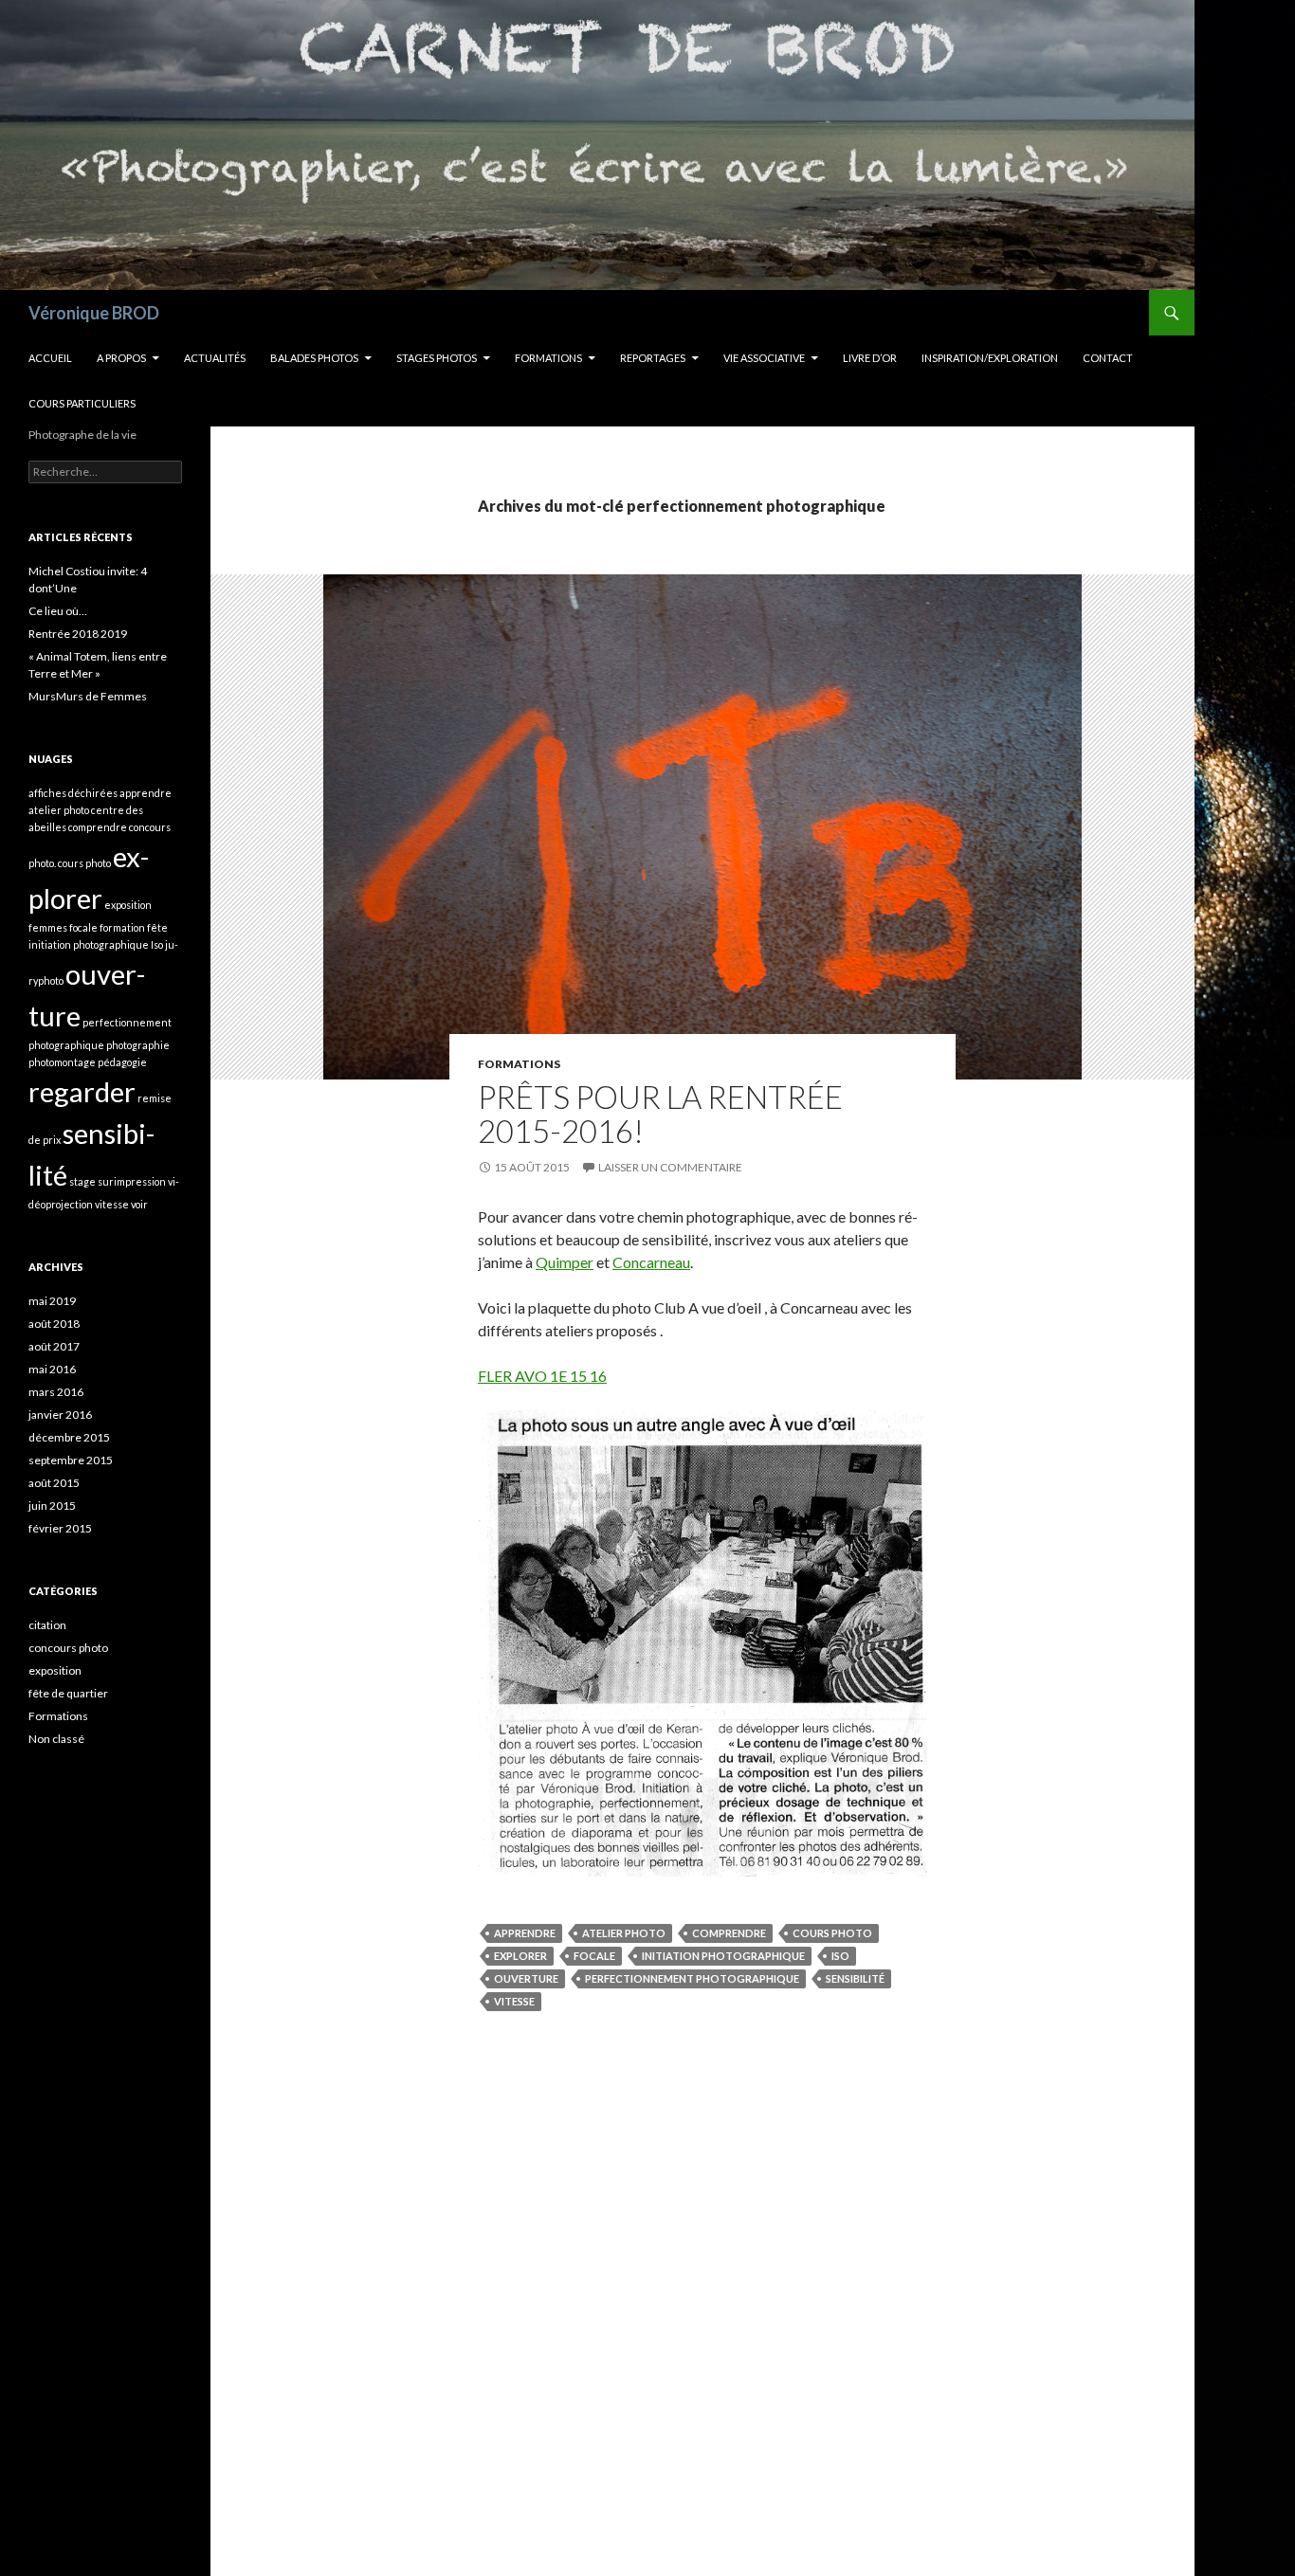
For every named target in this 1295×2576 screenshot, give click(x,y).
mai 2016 (52, 1369)
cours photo (832, 1933)
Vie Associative (764, 358)
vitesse (514, 2001)
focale (594, 1956)
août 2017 (54, 1346)
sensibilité (855, 1978)
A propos (121, 358)
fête (157, 927)
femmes (48, 927)
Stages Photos (437, 358)
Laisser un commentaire (670, 1167)
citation (47, 1625)
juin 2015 (52, 1506)
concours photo (68, 1648)
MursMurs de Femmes (88, 696)
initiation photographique (723, 1956)
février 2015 (60, 1528)
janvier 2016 (60, 1415)
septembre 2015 (71, 1460)
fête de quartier (68, 1693)
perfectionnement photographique (692, 1978)
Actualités (215, 358)
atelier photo (624, 1933)
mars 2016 (56, 1392)
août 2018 (54, 1324)
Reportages (653, 358)
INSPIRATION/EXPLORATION (990, 358)
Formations (548, 358)
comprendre (729, 1933)
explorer (520, 1956)
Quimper (565, 1262)
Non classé (56, 1739)
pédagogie (122, 1062)
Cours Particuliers (82, 403)
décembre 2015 (69, 1437)
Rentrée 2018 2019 (78, 634)
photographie (138, 1045)
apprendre (525, 1933)
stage (82, 1181)
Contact (1108, 358)
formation (122, 927)
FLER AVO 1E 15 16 (542, 1376)
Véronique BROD (94, 313)
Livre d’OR (870, 358)
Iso (840, 1956)
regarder (82, 1091)
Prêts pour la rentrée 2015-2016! (660, 1114)
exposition (128, 905)
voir (139, 1204)
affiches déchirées (73, 793)
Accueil (50, 358)
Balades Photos (314, 358)
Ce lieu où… (58, 611)
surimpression (132, 1181)
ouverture (526, 1978)
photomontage (62, 1062)
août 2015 (54, 1483)
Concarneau (651, 1262)
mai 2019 (52, 1301)
